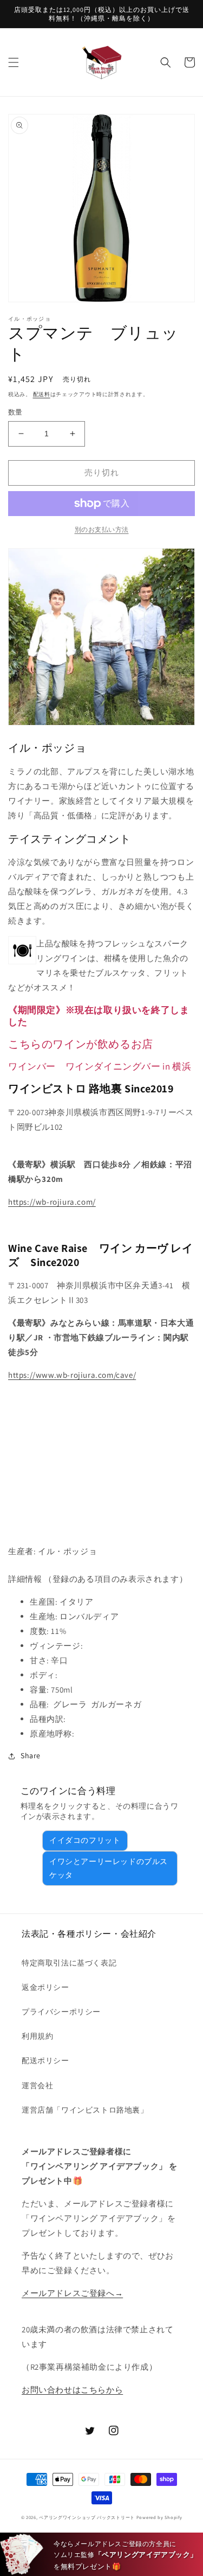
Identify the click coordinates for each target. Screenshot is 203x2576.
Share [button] (31, 1756)
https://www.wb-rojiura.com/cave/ (72, 1375)
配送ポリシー (45, 2060)
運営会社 (37, 2085)
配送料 (42, 394)
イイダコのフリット (85, 1840)
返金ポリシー (45, 1987)
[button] (14, 62)
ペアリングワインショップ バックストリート (87, 2517)
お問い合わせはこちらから (72, 2390)
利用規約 (37, 2036)
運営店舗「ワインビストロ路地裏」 (85, 2110)
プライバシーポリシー (61, 2012)
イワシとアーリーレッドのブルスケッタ (109, 1868)
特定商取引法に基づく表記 (69, 1963)
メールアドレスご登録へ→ (72, 2293)
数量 (15, 412)
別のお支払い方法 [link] (102, 529)
